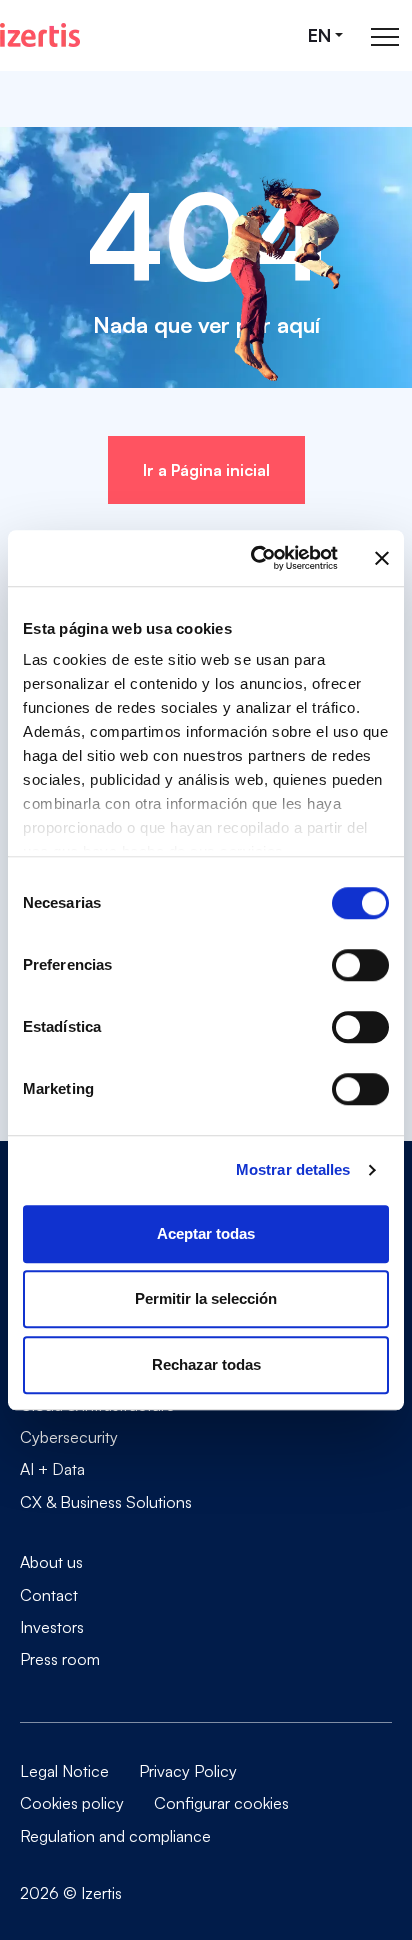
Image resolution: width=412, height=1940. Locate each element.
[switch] (360, 965)
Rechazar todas (206, 1364)
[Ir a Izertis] (40, 35)
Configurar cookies (221, 1803)
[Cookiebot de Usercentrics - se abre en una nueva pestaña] (255, 558)
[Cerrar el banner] (382, 558)
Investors (52, 1627)
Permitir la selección (206, 1298)
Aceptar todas (206, 1233)
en (319, 35)
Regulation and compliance (115, 1836)
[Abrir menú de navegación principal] (385, 35)
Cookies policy (72, 1803)
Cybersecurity (69, 1437)
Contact (49, 1595)
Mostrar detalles (293, 1169)
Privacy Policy (188, 1771)
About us (51, 1562)
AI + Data (52, 1469)
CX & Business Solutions (106, 1501)
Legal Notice (64, 1771)
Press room (60, 1658)
